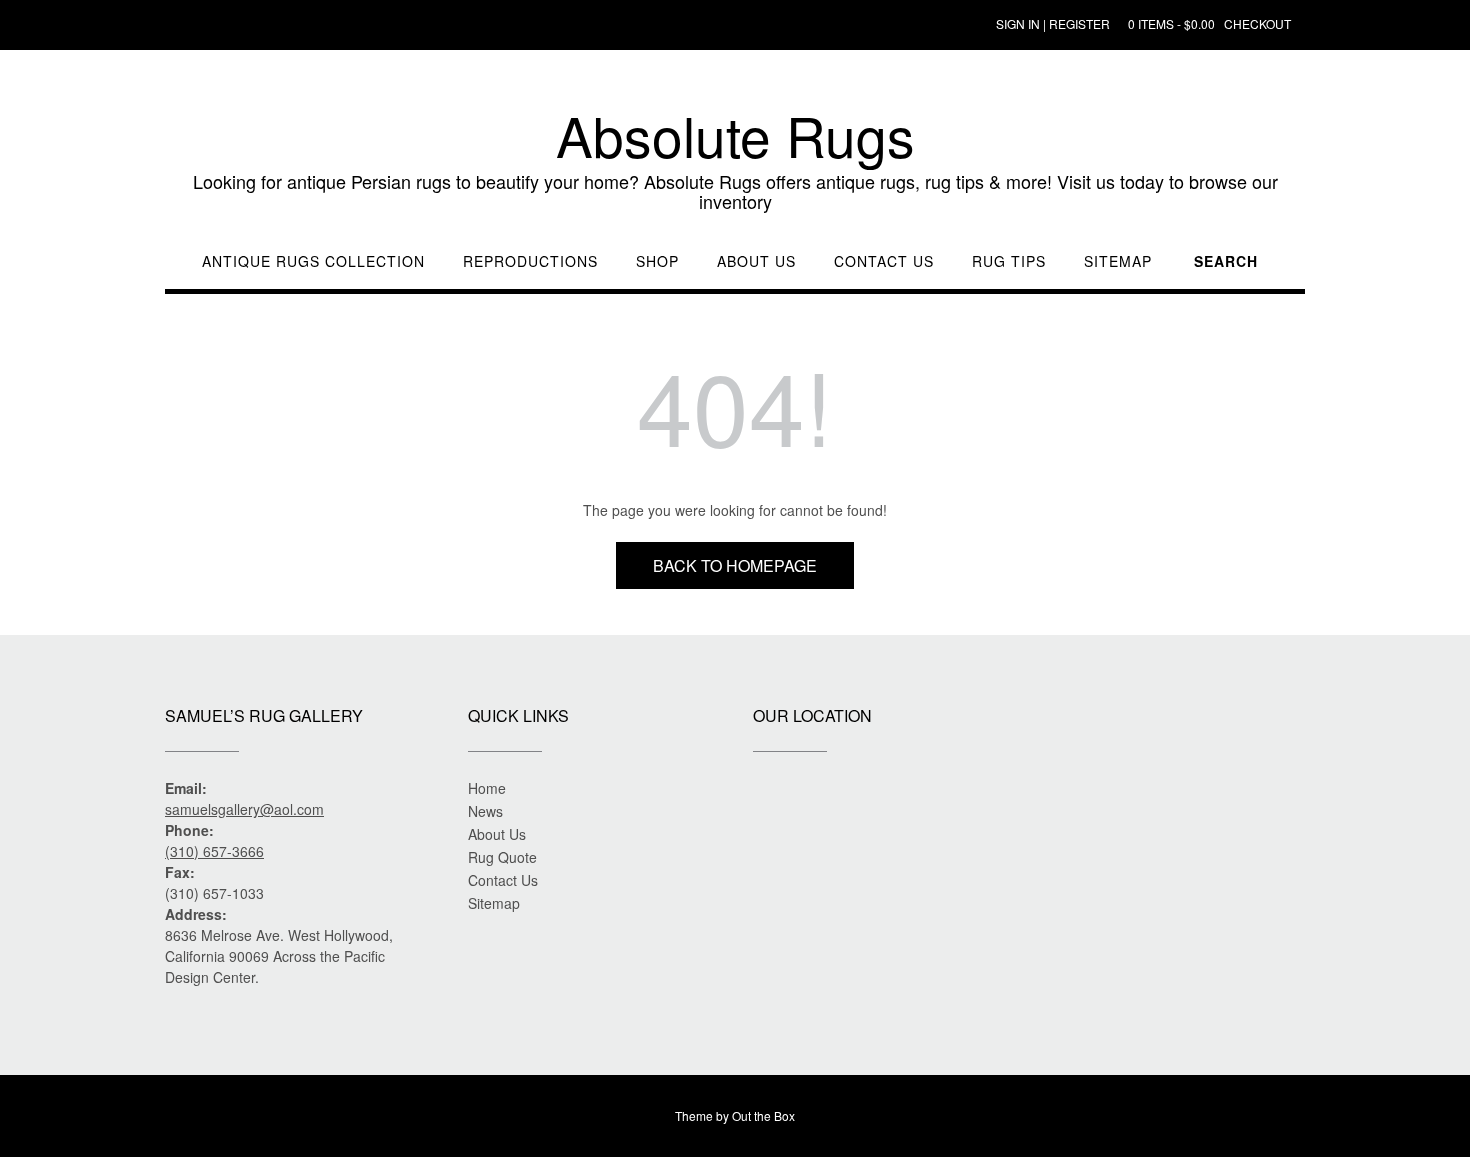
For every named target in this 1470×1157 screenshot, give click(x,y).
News (485, 811)
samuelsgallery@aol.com (244, 809)
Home (487, 788)
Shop (657, 261)
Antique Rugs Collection (313, 261)
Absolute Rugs (735, 135)
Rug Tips (1009, 261)
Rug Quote (502, 857)
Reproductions (530, 261)
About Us (756, 261)
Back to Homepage (735, 565)
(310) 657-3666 (214, 851)
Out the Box (763, 1115)
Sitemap (1118, 261)
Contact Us (884, 261)
